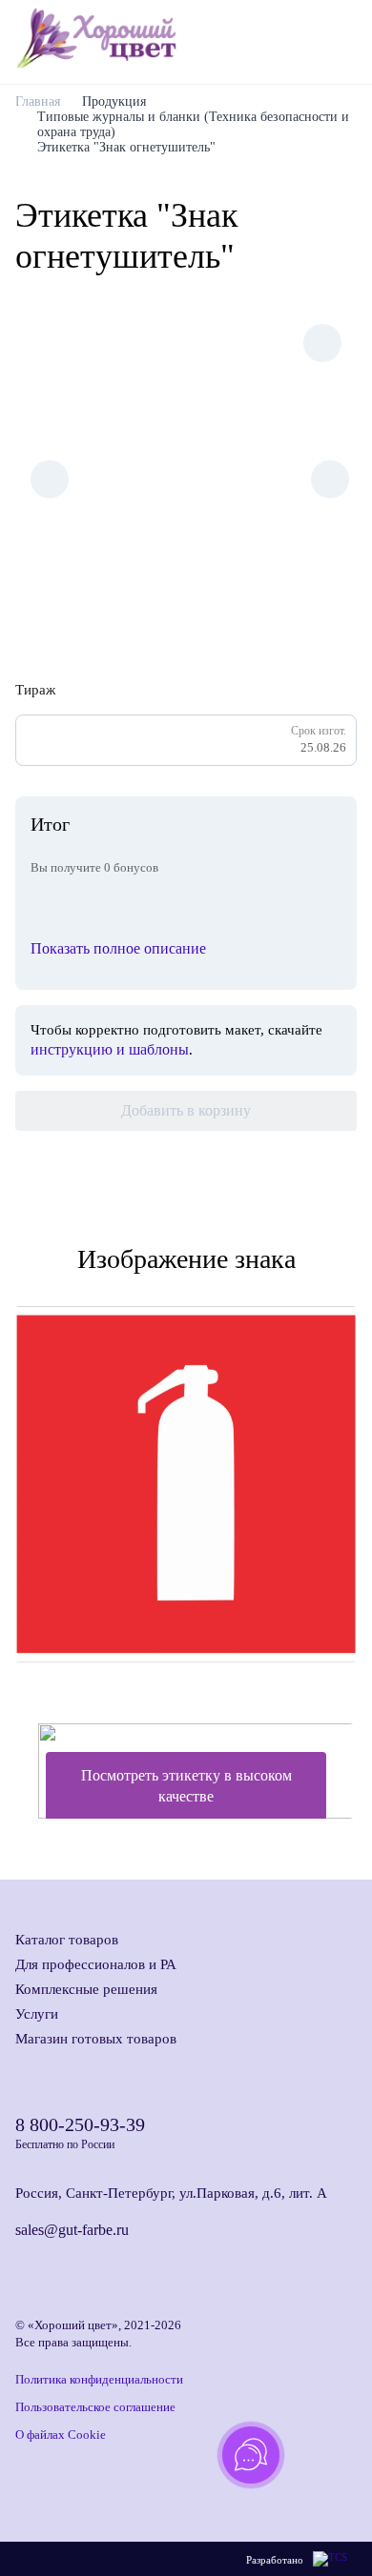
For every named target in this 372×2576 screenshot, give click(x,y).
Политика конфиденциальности (99, 2379)
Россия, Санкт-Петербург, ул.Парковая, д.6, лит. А (171, 2193)
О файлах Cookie (61, 2435)
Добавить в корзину (186, 1110)
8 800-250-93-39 (80, 2124)
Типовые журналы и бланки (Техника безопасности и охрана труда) (193, 124)
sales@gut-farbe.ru (72, 2230)
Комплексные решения (86, 1989)
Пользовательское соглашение (95, 2407)
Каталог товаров (67, 1940)
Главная (38, 101)
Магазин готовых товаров (96, 2039)
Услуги (37, 2014)
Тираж (35, 690)
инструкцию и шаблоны (110, 1049)
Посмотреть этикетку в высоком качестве (186, 1786)
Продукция (114, 101)
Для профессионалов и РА (96, 1964)
